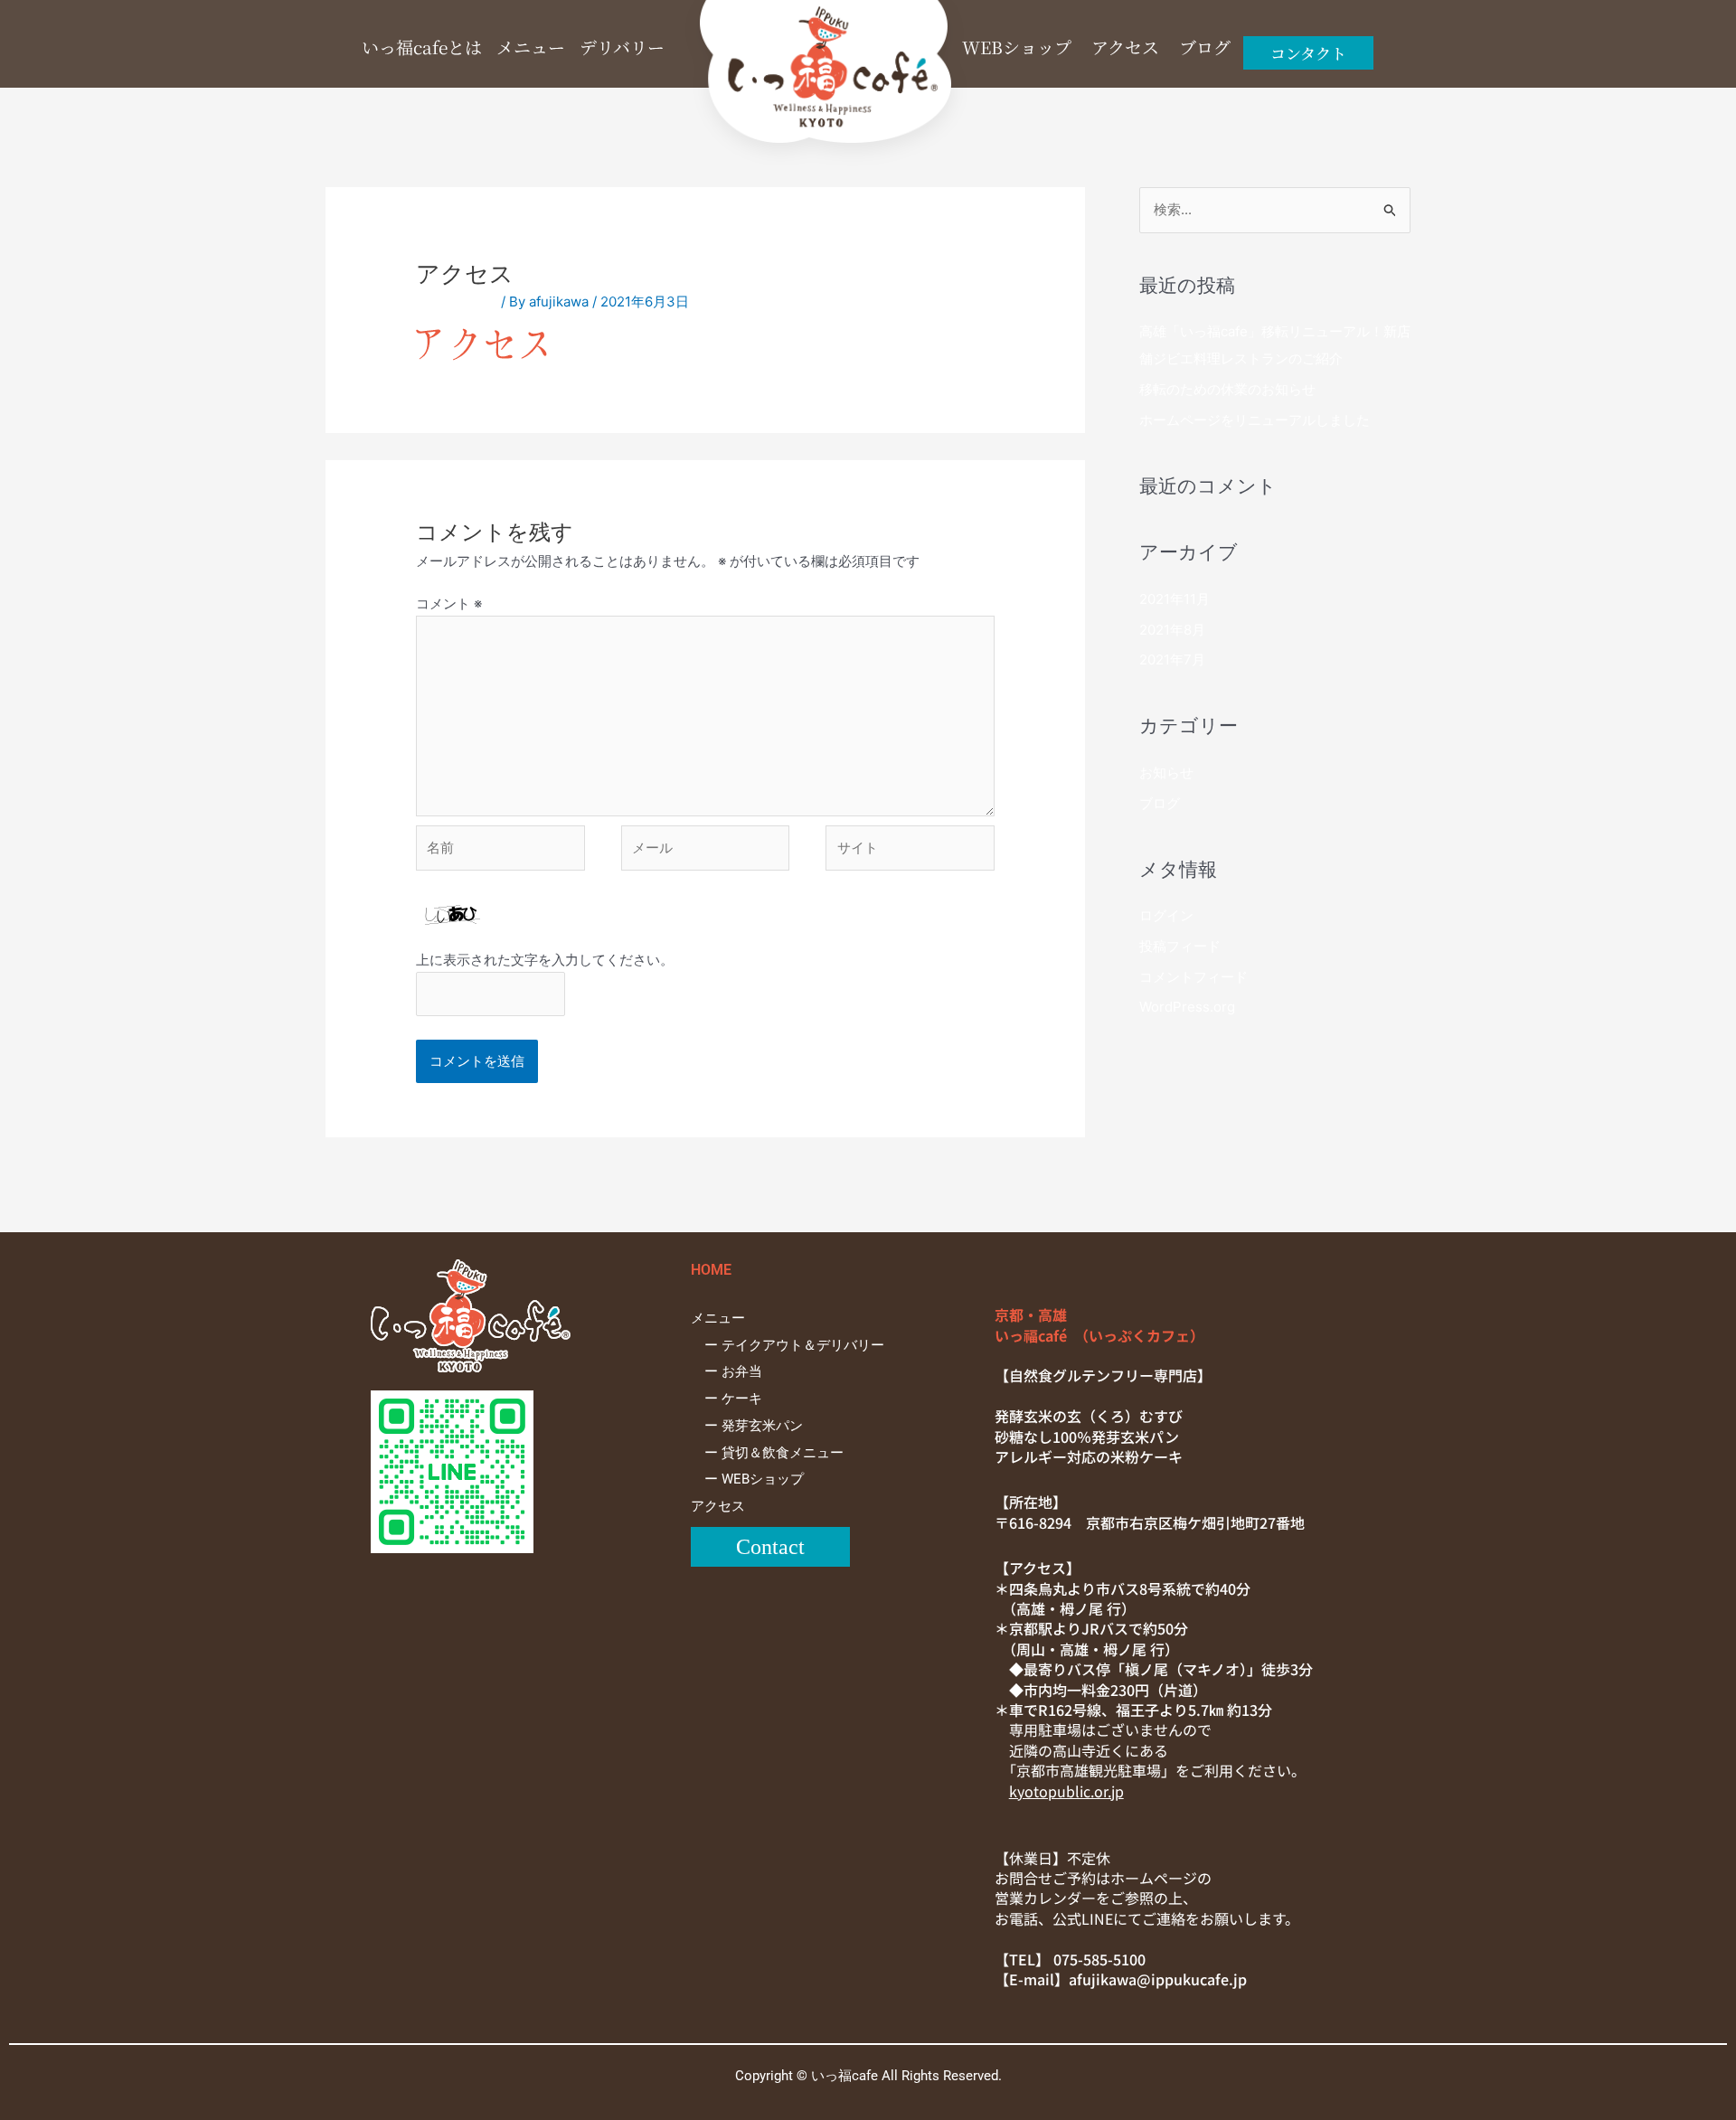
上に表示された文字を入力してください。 (545, 960)
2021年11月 (1175, 599)
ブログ (1160, 803)
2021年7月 (1172, 660)
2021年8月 (1172, 630)
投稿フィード (1180, 946)
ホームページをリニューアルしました (1255, 420)
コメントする (457, 302)
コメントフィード (1193, 977)
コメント (449, 603)
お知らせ (1166, 773)
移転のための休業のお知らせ (1227, 389)
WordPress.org (1187, 1007)
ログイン (1166, 915)
